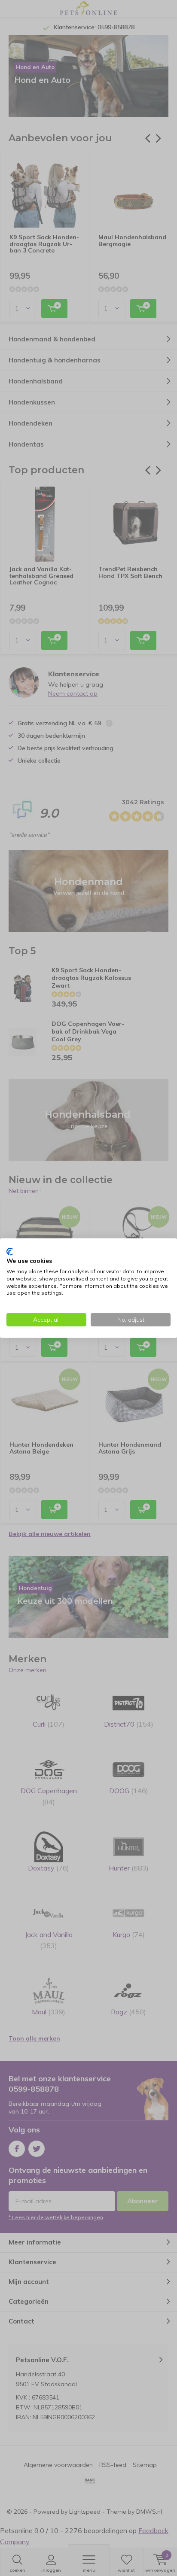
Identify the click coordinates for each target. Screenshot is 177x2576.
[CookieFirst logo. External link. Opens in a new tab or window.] (10, 1251)
